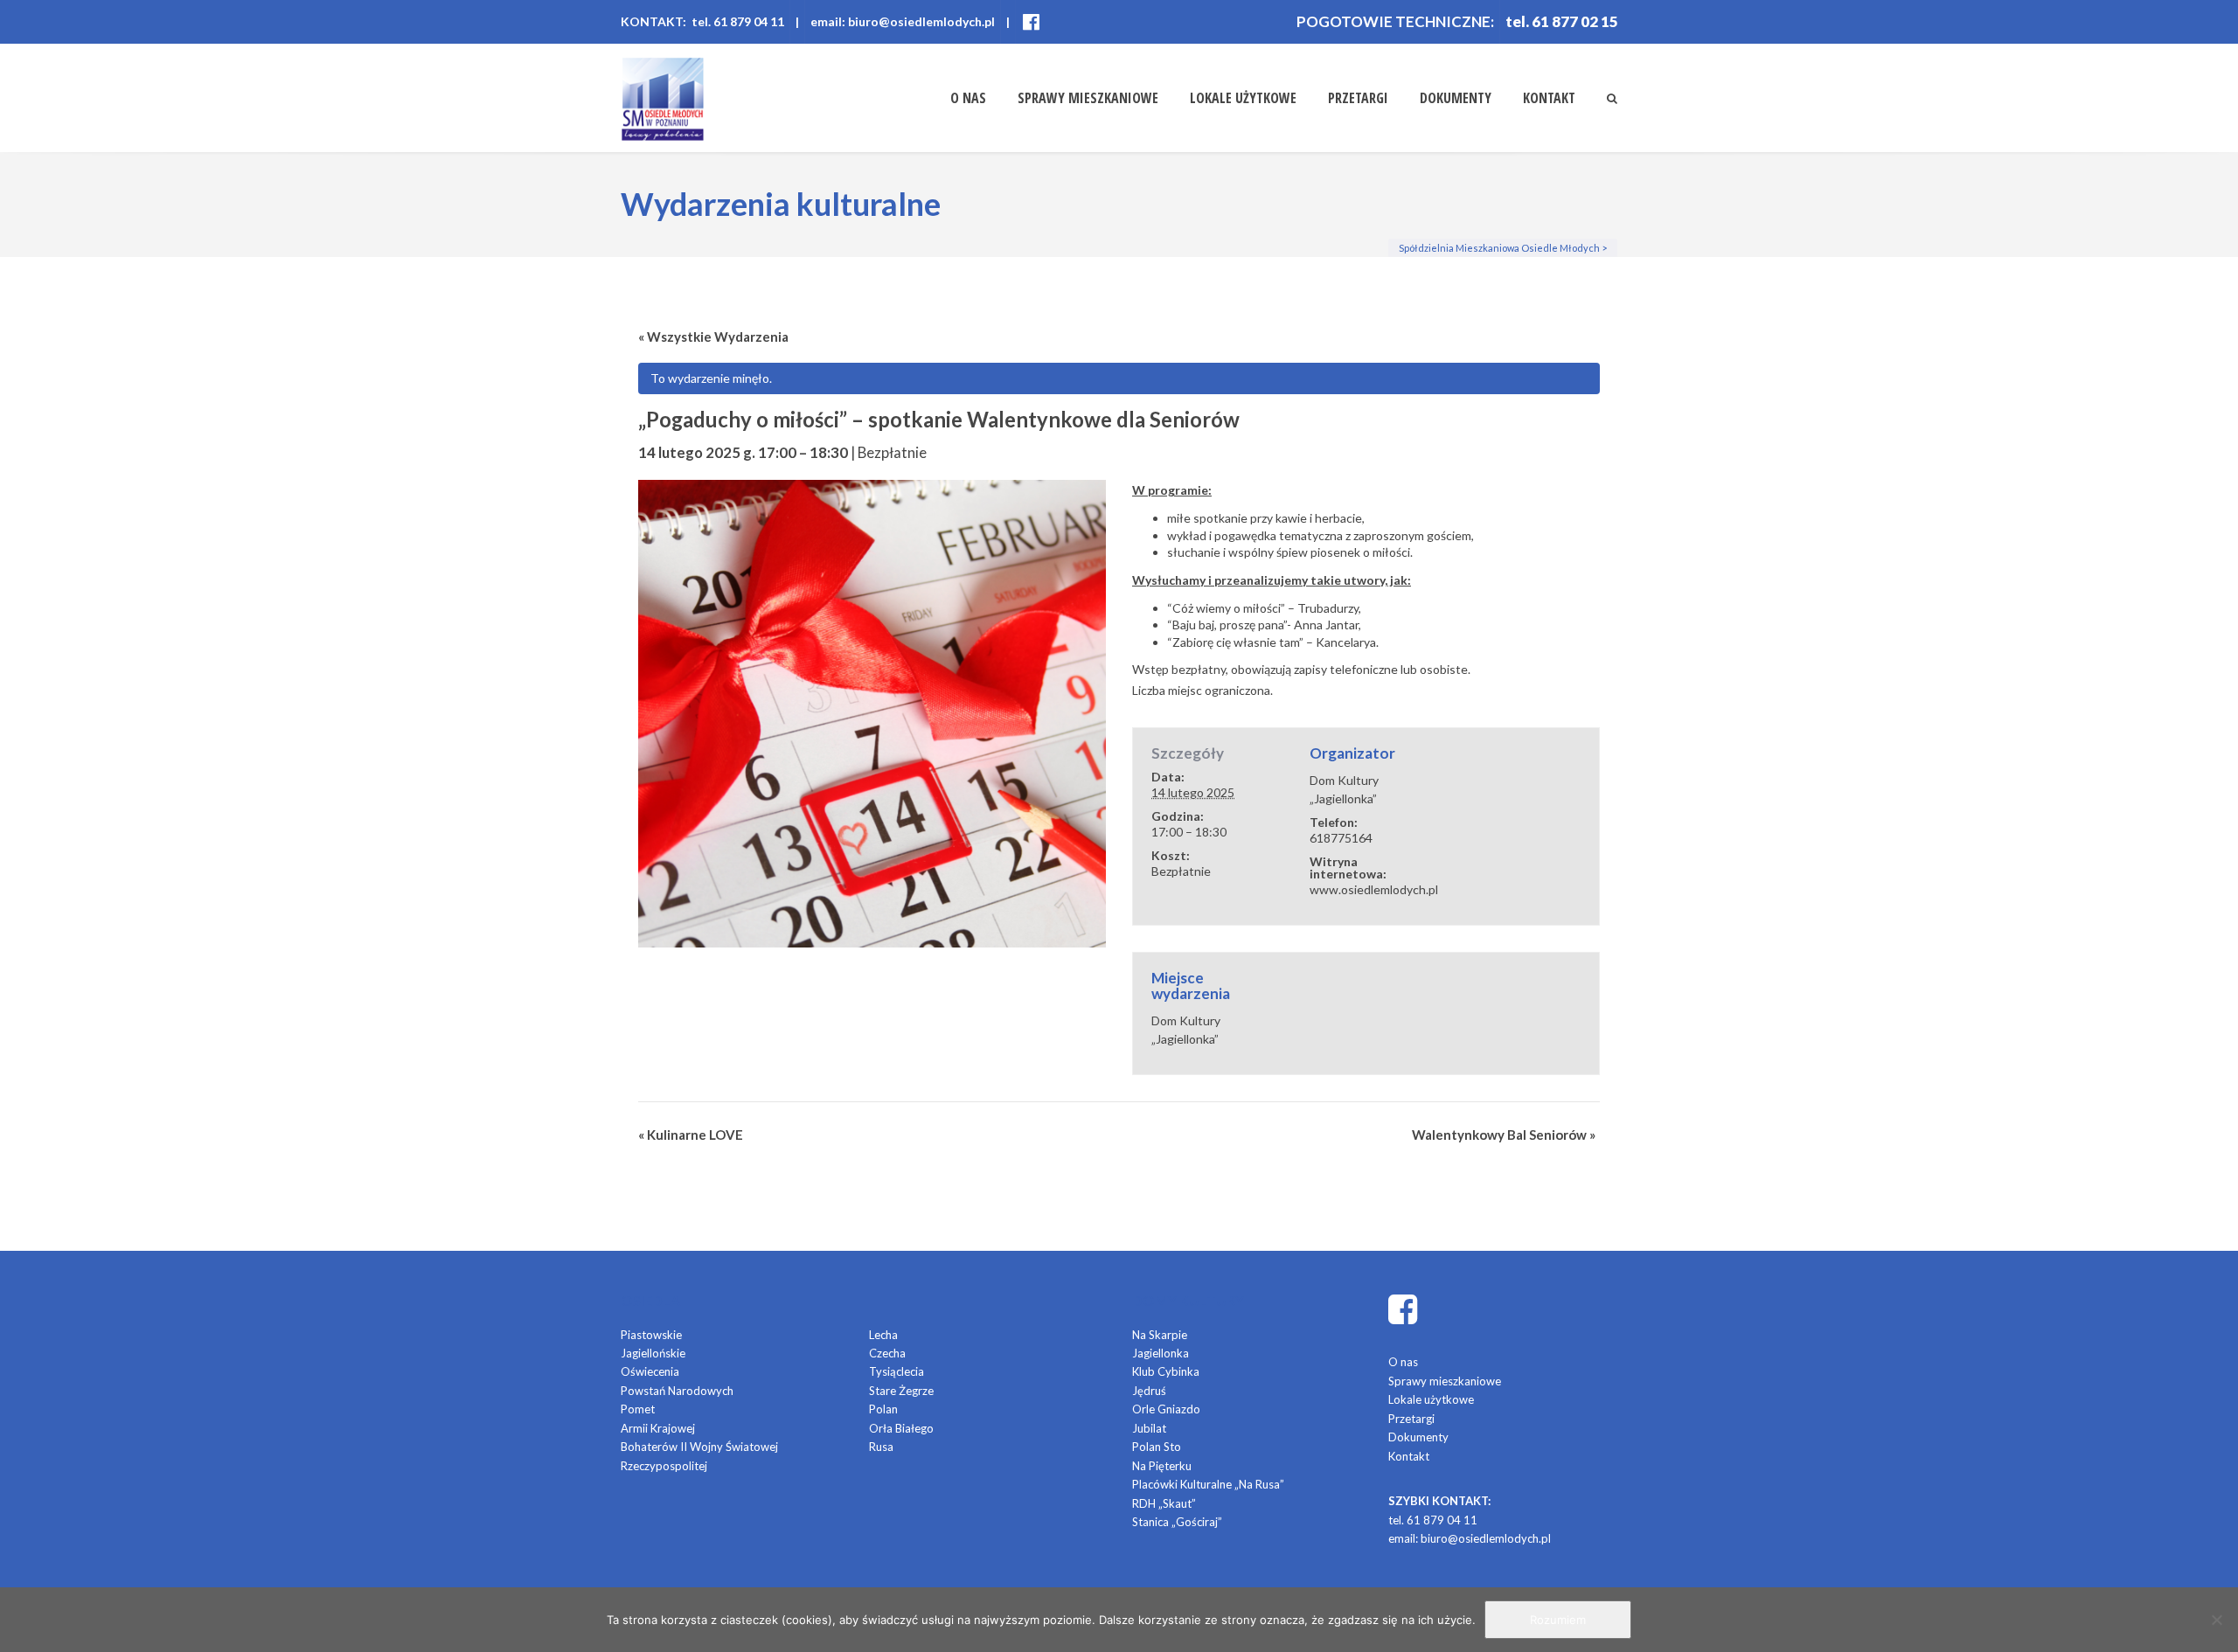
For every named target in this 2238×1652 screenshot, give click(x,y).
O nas (968, 98)
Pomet (638, 1409)
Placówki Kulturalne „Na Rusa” (1208, 1484)
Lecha (883, 1335)
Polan (883, 1409)
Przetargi (1358, 98)
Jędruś (1149, 1391)
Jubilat (1149, 1428)
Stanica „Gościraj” (1177, 1522)
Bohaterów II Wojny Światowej (699, 1447)
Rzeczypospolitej (664, 1466)
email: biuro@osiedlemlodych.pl (903, 21)
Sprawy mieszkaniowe (1088, 98)
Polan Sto (1157, 1447)
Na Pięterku (1162, 1466)
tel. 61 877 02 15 (1562, 21)
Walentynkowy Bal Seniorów (1504, 1135)
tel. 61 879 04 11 (1433, 1520)
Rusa (881, 1447)
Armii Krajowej (658, 1428)
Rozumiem (1558, 1620)
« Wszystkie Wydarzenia (713, 337)
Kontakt (1549, 98)
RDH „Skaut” (1164, 1503)
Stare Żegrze (901, 1391)
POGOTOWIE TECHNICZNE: (1395, 21)
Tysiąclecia (897, 1371)
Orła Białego (901, 1428)
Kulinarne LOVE (691, 1135)
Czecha (887, 1353)
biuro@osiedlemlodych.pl (1486, 1538)
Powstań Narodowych (677, 1391)
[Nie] (2216, 1620)
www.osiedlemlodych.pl (1374, 889)
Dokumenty (1456, 98)
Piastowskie (651, 1335)
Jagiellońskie (653, 1353)
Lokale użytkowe (1243, 98)
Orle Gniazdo (1166, 1409)
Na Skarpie (1160, 1335)
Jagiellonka (1161, 1353)
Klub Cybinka (1166, 1371)
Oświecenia (650, 1371)
